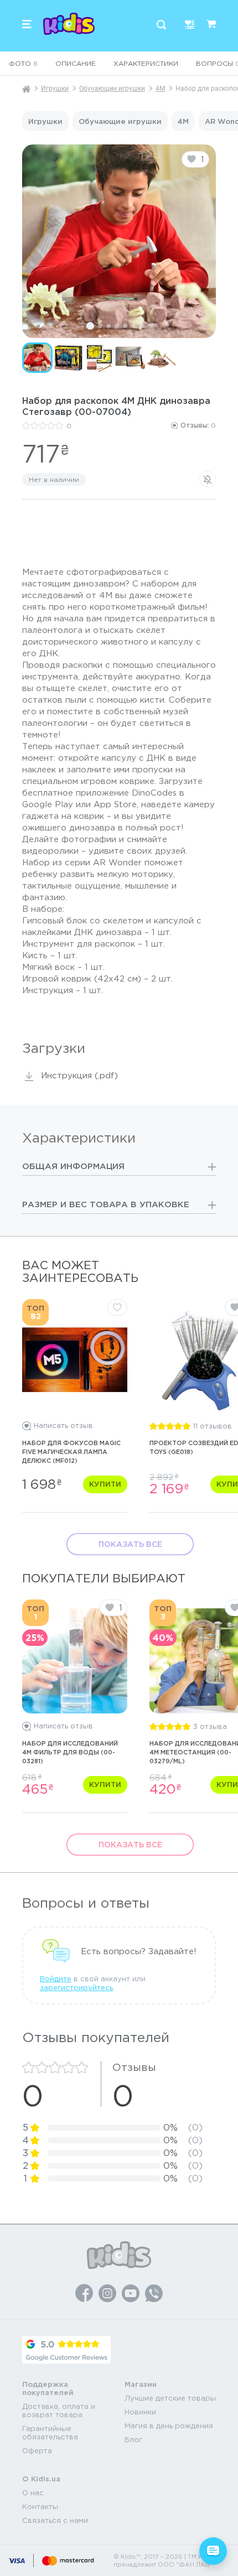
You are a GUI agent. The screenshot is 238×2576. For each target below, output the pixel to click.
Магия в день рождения (169, 2426)
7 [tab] (142, 326)
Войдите (56, 1979)
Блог (133, 2440)
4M (160, 89)
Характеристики (146, 63)
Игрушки (55, 89)
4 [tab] (117, 326)
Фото (23, 63)
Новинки (140, 2412)
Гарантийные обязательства (50, 2433)
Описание (76, 63)
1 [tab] (90, 326)
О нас (33, 2493)
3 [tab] (108, 326)
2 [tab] (100, 326)
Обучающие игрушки (112, 89)
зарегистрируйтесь (76, 1988)
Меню (27, 24)
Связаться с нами (55, 2520)
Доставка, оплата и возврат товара (59, 2411)
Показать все (130, 1544)
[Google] (66, 2350)
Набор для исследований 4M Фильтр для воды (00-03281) (70, 1752)
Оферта (37, 2451)
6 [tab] (133, 326)
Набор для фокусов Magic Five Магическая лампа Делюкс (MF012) (71, 1452)
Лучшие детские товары (170, 2398)
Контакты (40, 2507)
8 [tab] (150, 326)
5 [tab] (125, 326)
